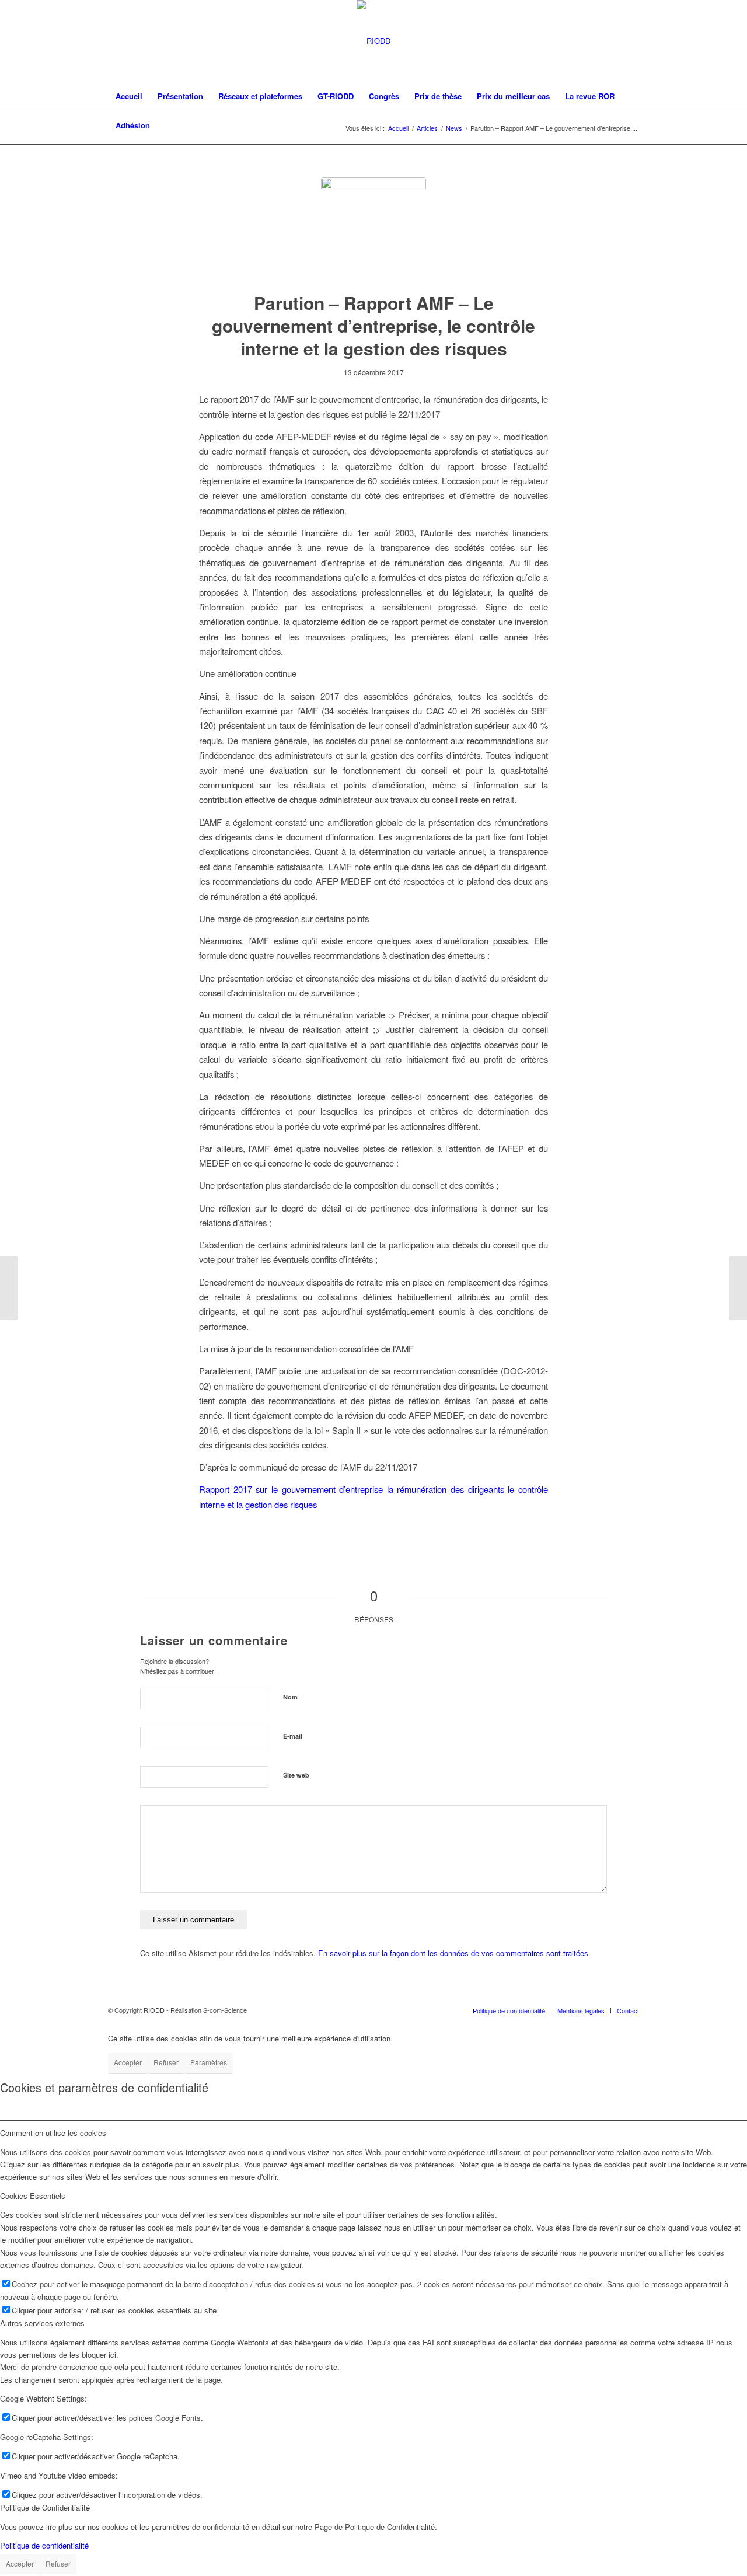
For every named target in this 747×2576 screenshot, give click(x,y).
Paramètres (209, 2062)
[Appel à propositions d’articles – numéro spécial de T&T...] (738, 1288)
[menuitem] (129, 96)
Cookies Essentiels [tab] (33, 2196)
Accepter (128, 2062)
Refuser (166, 2062)
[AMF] (373, 230)
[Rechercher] (631, 125)
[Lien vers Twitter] (613, 41)
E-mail (293, 1736)
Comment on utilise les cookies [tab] (53, 2133)
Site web (296, 1775)
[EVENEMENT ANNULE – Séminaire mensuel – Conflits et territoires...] (9, 1288)
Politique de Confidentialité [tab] (45, 2507)
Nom (290, 1697)
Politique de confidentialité (44, 2545)
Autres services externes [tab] (42, 2323)
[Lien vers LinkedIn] (630, 41)
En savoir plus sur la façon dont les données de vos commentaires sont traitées (453, 1953)
